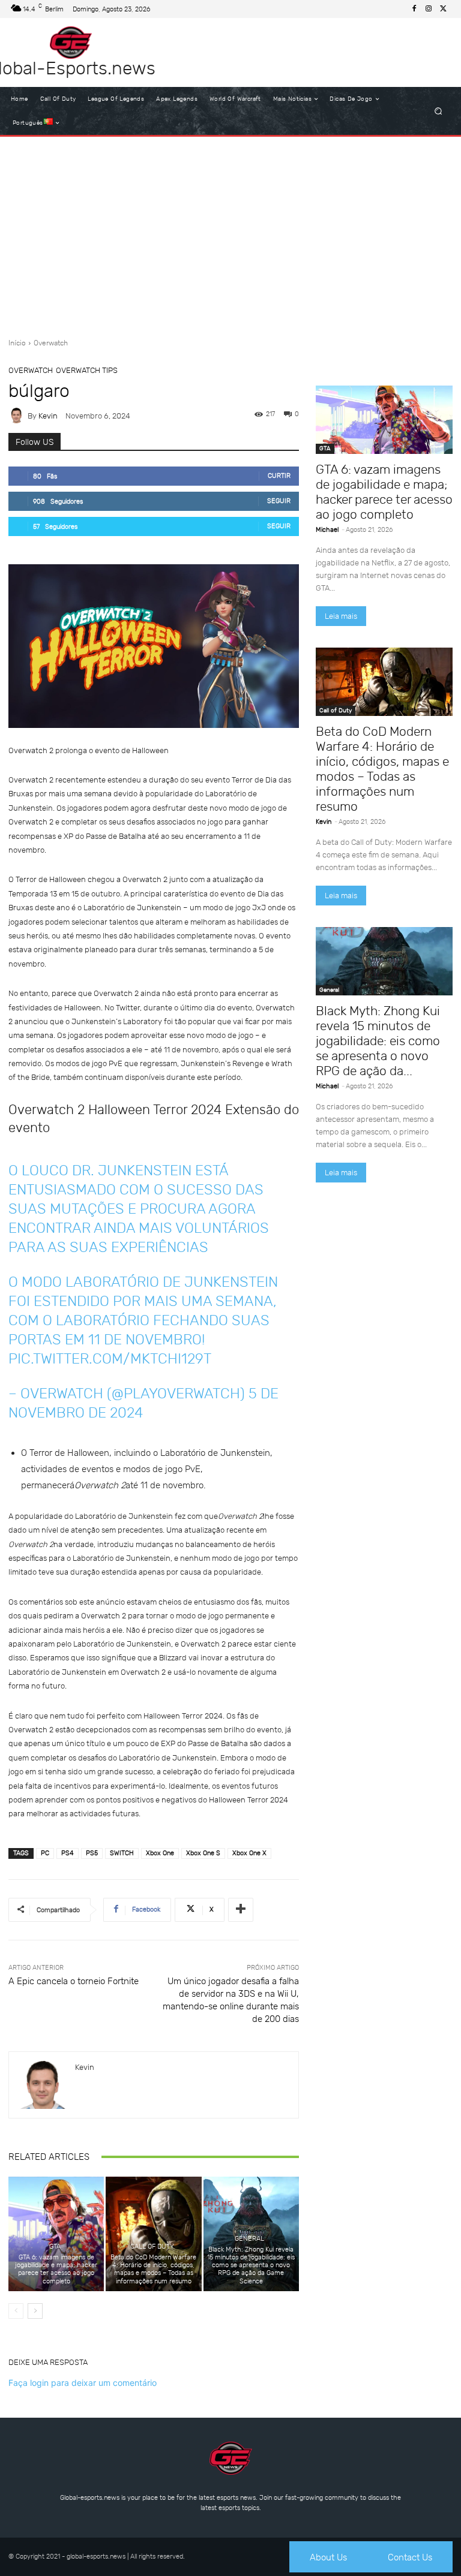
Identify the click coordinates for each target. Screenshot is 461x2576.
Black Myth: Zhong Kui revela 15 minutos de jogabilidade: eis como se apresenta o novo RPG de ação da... (378, 1041)
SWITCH (122, 1853)
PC (45, 1853)
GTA (55, 2247)
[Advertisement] (230, 233)
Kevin (48, 416)
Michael (327, 530)
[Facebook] (414, 9)
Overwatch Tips (87, 370)
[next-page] (35, 2311)
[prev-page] (16, 2311)
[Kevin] (18, 416)
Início (17, 343)
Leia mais (341, 616)
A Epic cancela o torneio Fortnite (74, 1981)
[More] (241, 1910)
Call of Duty (152, 2247)
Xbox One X (249, 1853)
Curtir (279, 476)
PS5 (92, 1853)
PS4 (68, 1853)
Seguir (279, 501)
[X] (443, 9)
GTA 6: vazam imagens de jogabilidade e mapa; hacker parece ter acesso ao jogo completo (56, 2269)
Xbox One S (203, 1853)
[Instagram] (429, 9)
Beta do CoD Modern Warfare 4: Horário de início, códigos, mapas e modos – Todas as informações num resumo (153, 2269)
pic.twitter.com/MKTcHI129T (110, 1359)
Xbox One (160, 1853)
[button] (438, 111)
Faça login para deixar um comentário (83, 2383)
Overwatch (51, 343)
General (249, 2239)
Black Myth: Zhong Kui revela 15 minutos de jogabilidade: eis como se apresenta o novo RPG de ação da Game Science (251, 2265)
